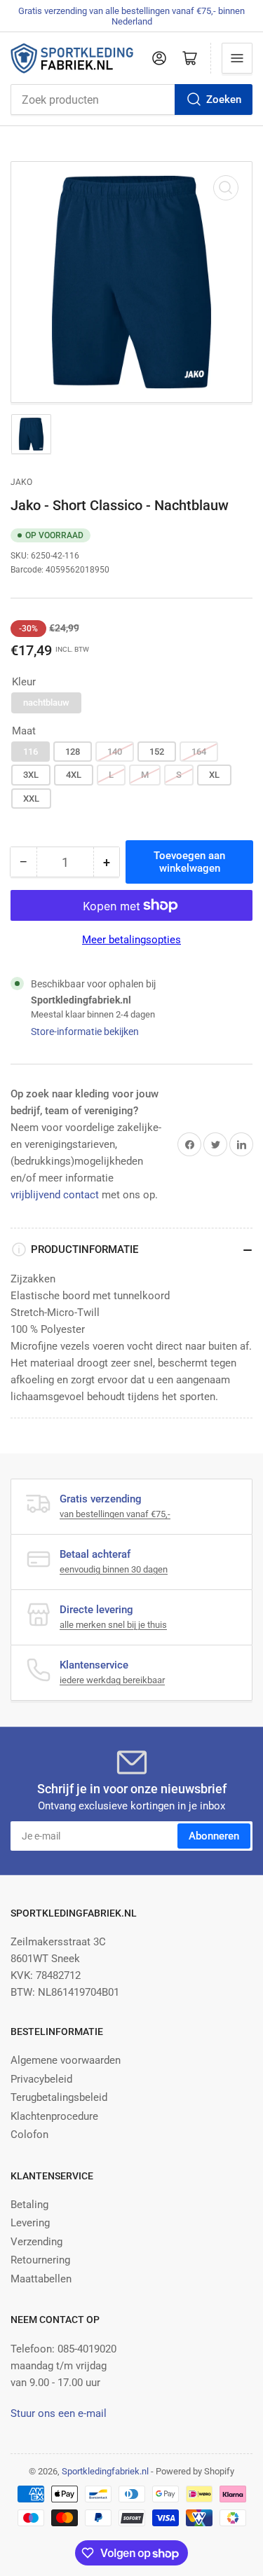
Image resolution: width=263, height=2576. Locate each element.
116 (31, 752)
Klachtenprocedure (54, 2116)
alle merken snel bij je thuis (113, 1625)
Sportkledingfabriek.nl (105, 2471)
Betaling (29, 2205)
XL (214, 775)
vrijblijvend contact (55, 1195)
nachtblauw (46, 703)
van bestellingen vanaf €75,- (115, 1514)
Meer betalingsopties (131, 940)
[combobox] (131, 100)
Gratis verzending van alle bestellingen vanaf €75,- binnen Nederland (131, 16)
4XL (74, 775)
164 (199, 752)
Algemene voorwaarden (66, 2060)
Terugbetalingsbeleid (59, 2097)
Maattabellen (41, 2279)
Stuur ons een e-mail (59, 2413)
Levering (30, 2223)
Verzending (36, 2242)
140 (115, 752)
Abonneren (214, 1836)
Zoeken (224, 100)
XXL (31, 799)
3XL (31, 775)
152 (157, 752)
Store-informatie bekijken (85, 1032)
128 (73, 752)
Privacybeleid (41, 2079)
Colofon (29, 2135)
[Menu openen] (237, 58)
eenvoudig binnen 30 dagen (114, 1569)
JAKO (21, 482)
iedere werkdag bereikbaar (112, 1680)
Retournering (40, 2260)
